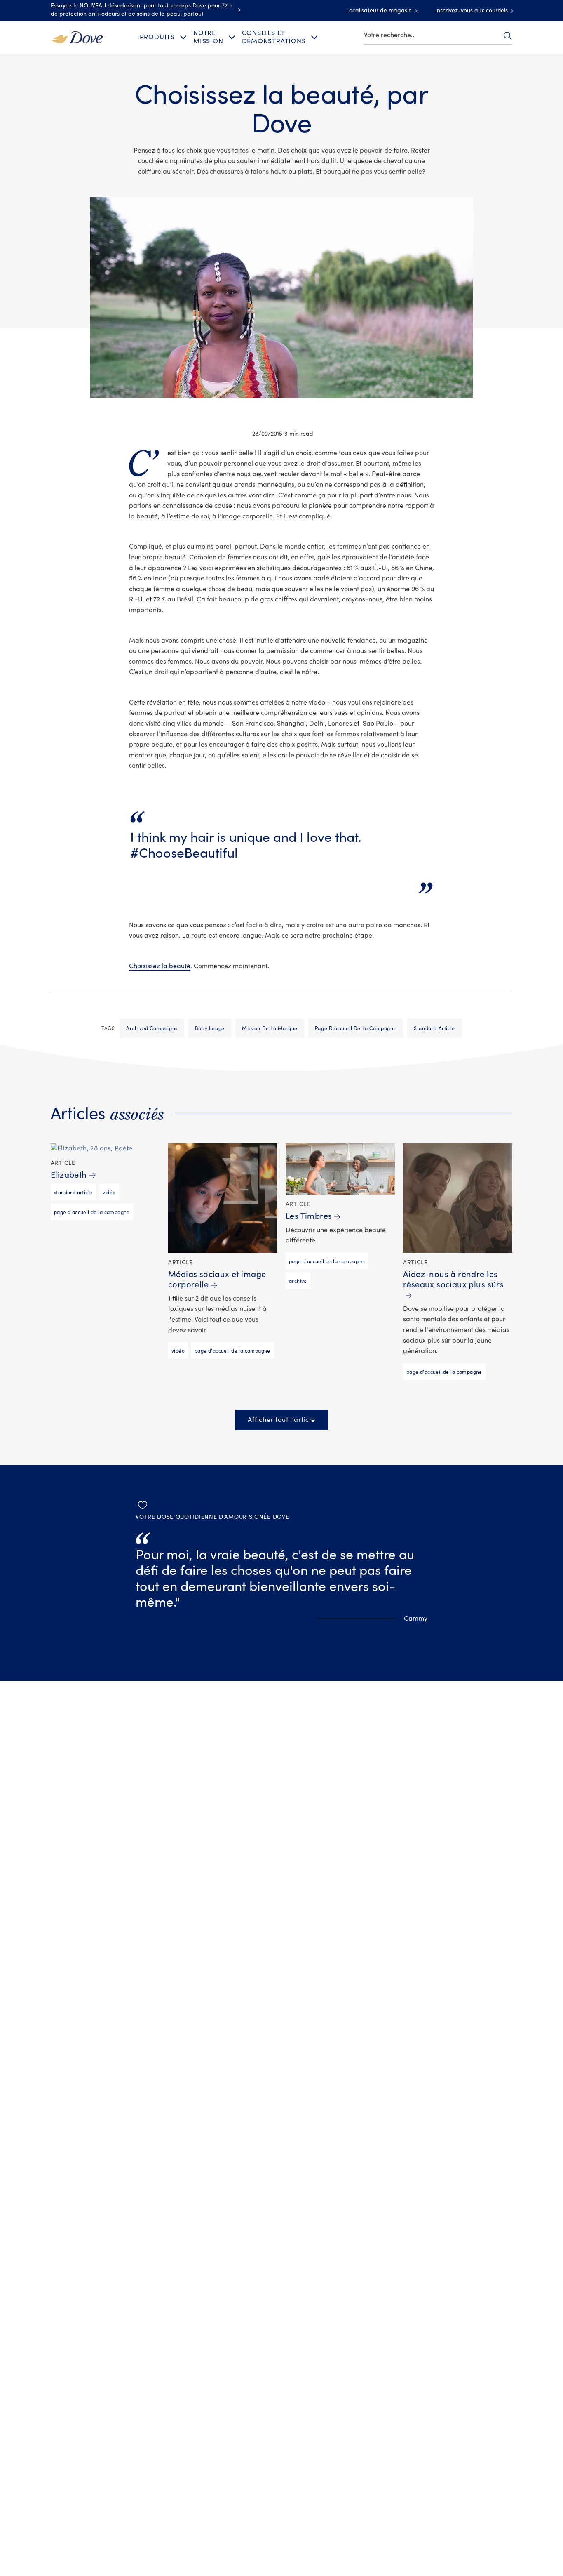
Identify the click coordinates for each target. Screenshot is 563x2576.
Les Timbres (309, 1216)
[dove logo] (77, 37)
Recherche (507, 35)
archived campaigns (152, 1028)
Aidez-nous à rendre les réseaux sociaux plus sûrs (453, 1280)
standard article (434, 1028)
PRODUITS (157, 37)
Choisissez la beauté (160, 966)
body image (210, 1028)
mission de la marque (270, 1028)
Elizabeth (69, 1175)
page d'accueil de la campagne (356, 1028)
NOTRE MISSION (208, 37)
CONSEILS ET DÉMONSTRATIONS (274, 37)
